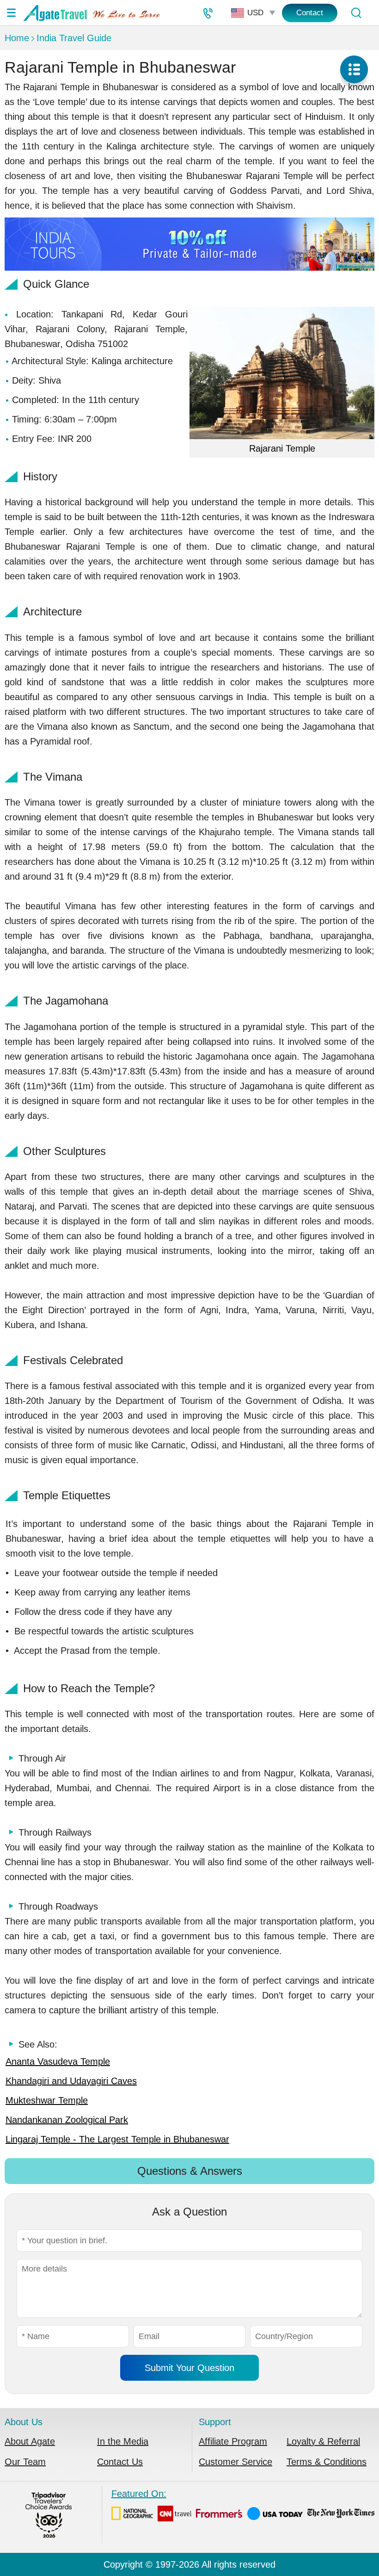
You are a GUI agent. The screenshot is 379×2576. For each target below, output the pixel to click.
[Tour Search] (356, 13)
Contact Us (120, 2462)
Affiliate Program (233, 2441)
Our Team (25, 2462)
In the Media (123, 2441)
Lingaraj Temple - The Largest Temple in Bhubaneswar (117, 2139)
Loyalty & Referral (323, 2441)
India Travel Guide (74, 38)
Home (17, 38)
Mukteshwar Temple (47, 2100)
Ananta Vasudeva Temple (58, 2061)
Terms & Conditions (327, 2462)
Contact (310, 13)
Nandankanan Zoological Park (67, 2120)
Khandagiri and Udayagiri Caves (71, 2081)
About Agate (30, 2441)
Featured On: (139, 2494)
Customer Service (235, 2462)
